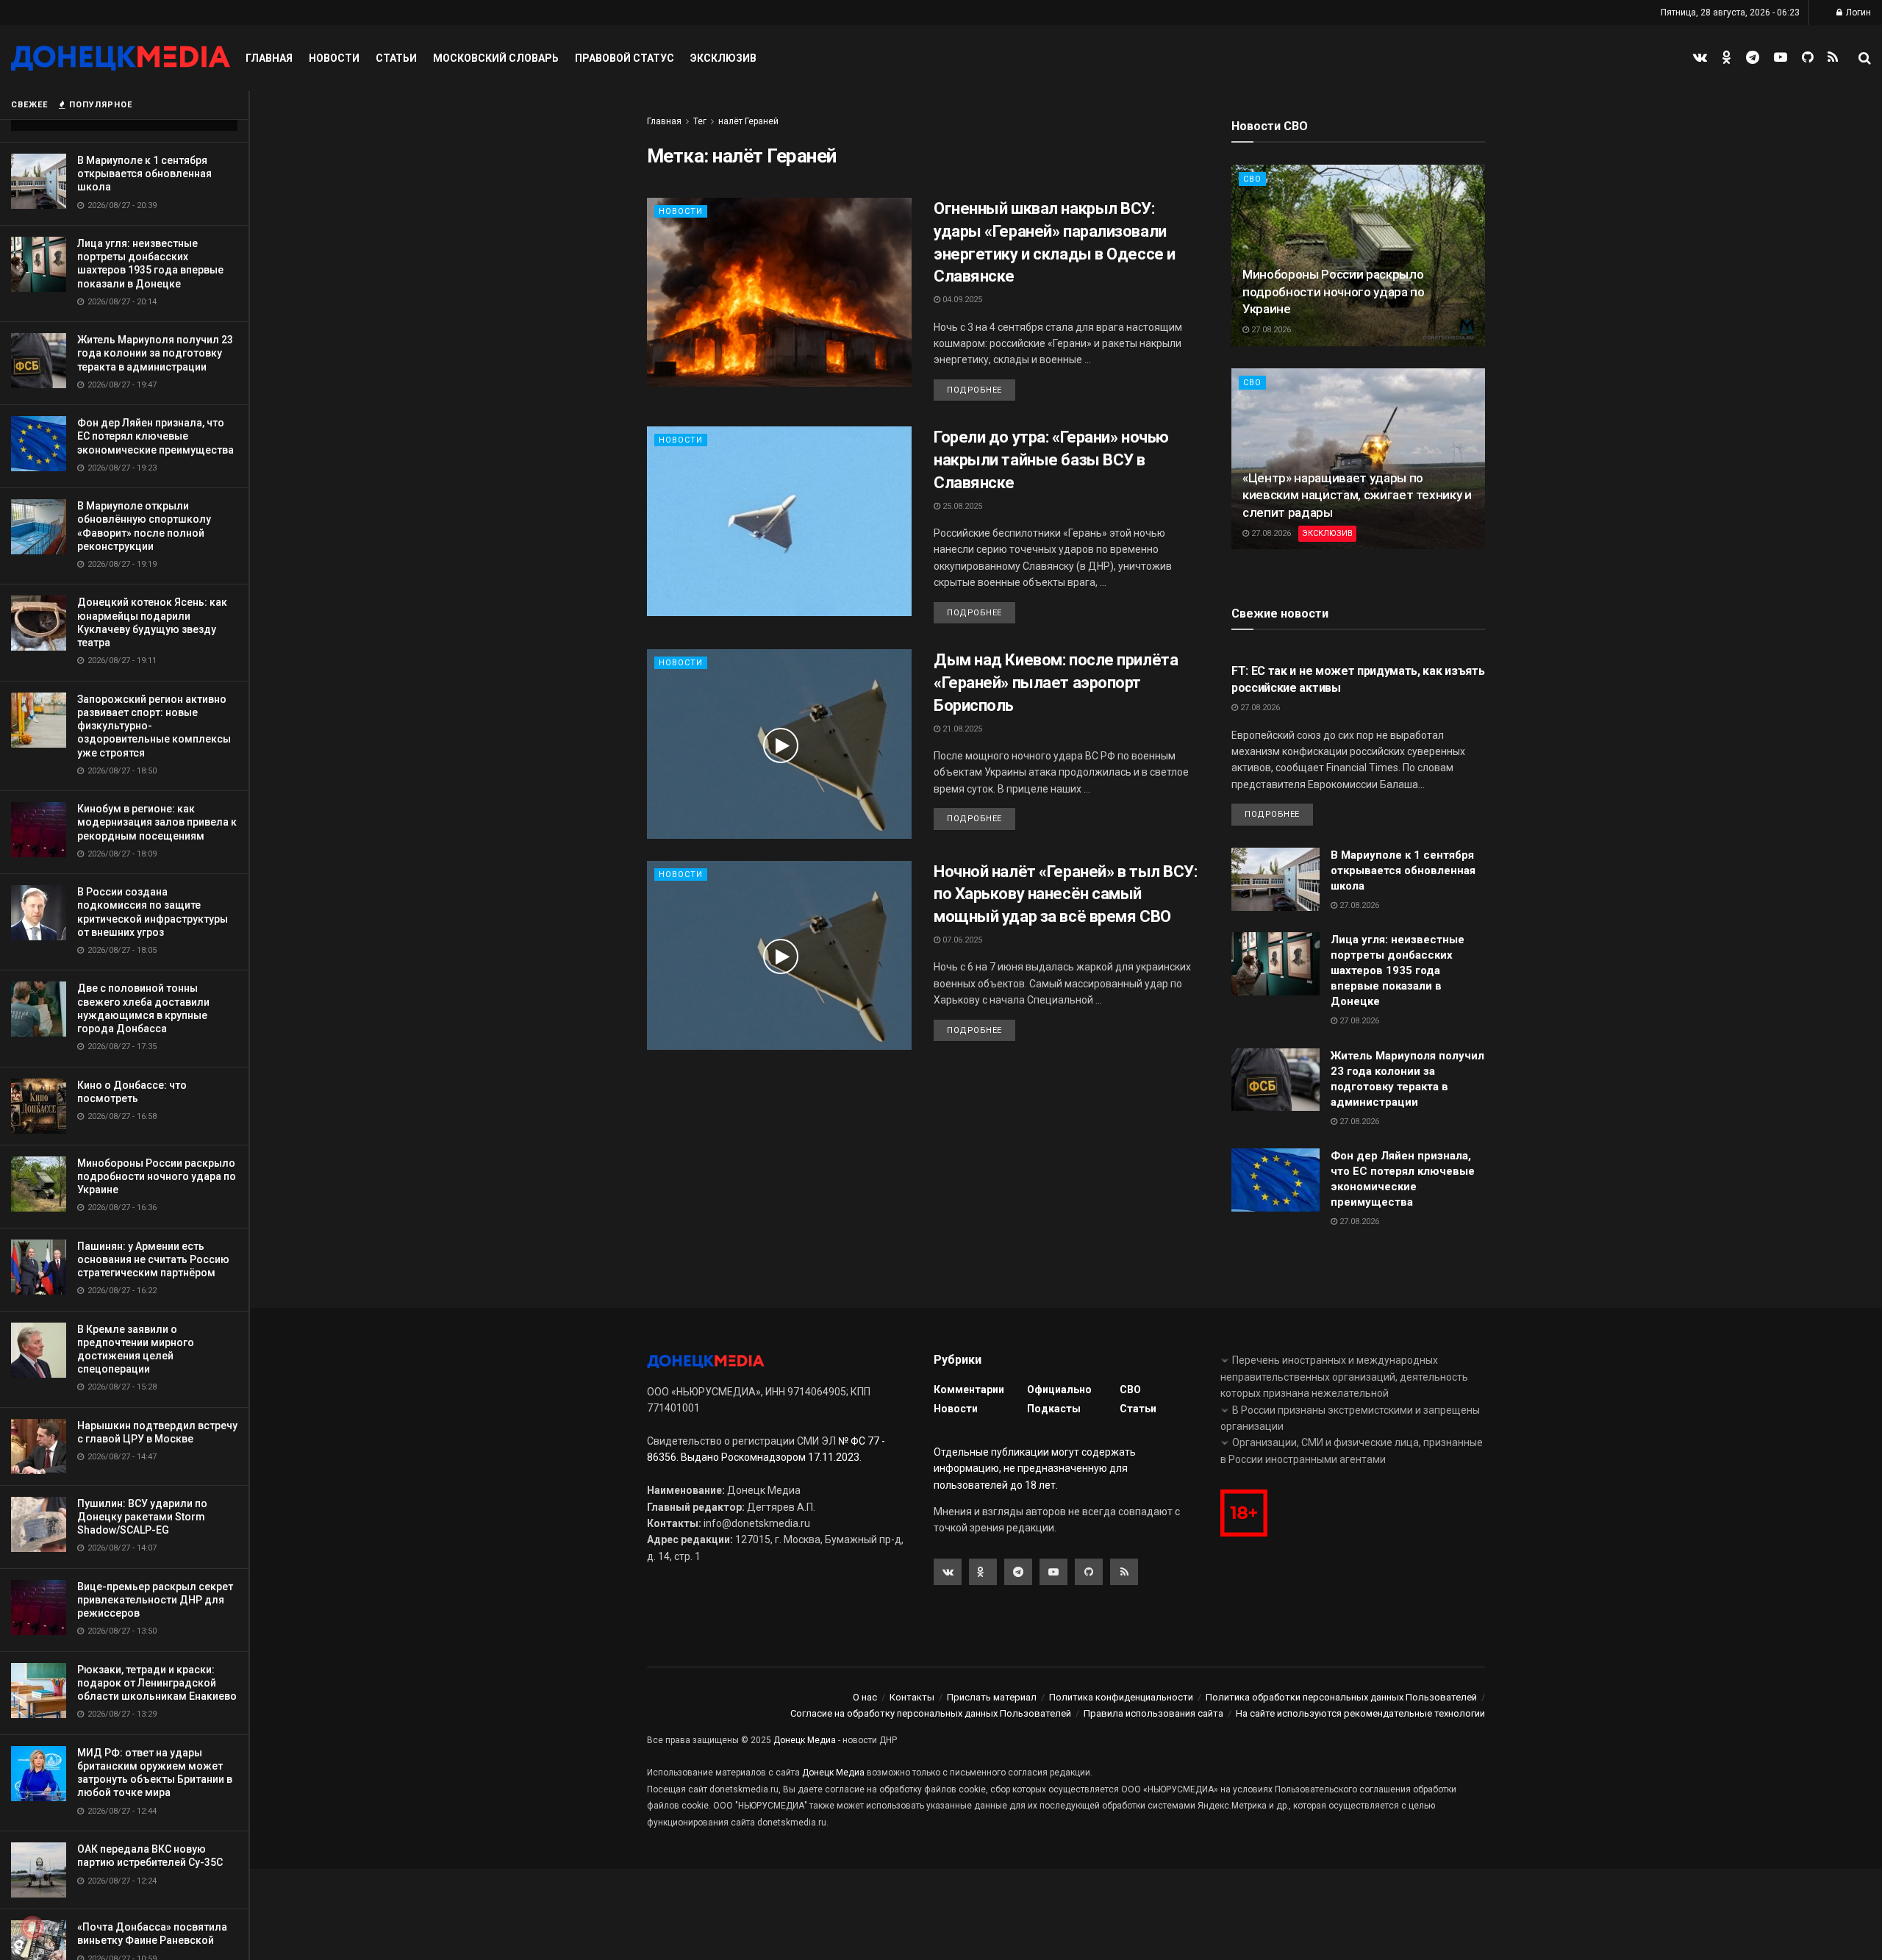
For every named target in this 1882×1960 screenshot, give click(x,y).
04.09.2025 (961, 300)
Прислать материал (992, 1697)
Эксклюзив (723, 58)
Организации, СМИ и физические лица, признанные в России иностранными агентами (1352, 1451)
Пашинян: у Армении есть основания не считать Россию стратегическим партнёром (153, 1259)
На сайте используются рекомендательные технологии (1360, 1713)
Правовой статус (625, 58)
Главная (269, 58)
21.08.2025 (961, 729)
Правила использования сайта (1153, 1713)
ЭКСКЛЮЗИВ (1327, 533)
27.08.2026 (1270, 330)
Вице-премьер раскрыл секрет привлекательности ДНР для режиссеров (155, 1600)
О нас (865, 1697)
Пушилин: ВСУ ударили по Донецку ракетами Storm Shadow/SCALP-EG (142, 1517)
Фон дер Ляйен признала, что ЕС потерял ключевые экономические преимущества (155, 436)
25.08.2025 (961, 506)
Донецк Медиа (805, 1740)
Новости (334, 58)
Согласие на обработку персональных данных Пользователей (931, 1713)
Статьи (396, 58)
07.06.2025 (961, 940)
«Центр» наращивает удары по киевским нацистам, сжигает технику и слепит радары (1357, 496)
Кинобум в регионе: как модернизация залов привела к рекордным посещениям (157, 822)
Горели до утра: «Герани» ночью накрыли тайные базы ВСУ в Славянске (1051, 460)
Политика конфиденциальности (1121, 1697)
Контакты (912, 1697)
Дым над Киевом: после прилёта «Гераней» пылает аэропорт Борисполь (1056, 683)
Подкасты (1054, 1409)
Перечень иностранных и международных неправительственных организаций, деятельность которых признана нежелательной (1344, 1377)
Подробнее (974, 390)
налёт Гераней (748, 121)
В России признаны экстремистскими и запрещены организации (1350, 1418)
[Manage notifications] (32, 1928)
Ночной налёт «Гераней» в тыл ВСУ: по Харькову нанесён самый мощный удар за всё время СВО (1065, 894)
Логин (1857, 12)
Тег (700, 121)
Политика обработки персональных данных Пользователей (1341, 1697)
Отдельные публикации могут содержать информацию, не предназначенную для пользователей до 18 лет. (1035, 1469)
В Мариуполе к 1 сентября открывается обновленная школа (144, 174)
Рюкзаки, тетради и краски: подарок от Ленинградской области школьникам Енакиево (157, 1683)
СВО (1252, 179)
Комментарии (969, 1389)
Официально (1059, 1389)
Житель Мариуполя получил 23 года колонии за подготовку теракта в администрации (155, 353)
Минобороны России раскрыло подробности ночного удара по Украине (157, 1176)
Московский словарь (496, 58)
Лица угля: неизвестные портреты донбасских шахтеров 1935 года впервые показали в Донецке (1398, 970)
